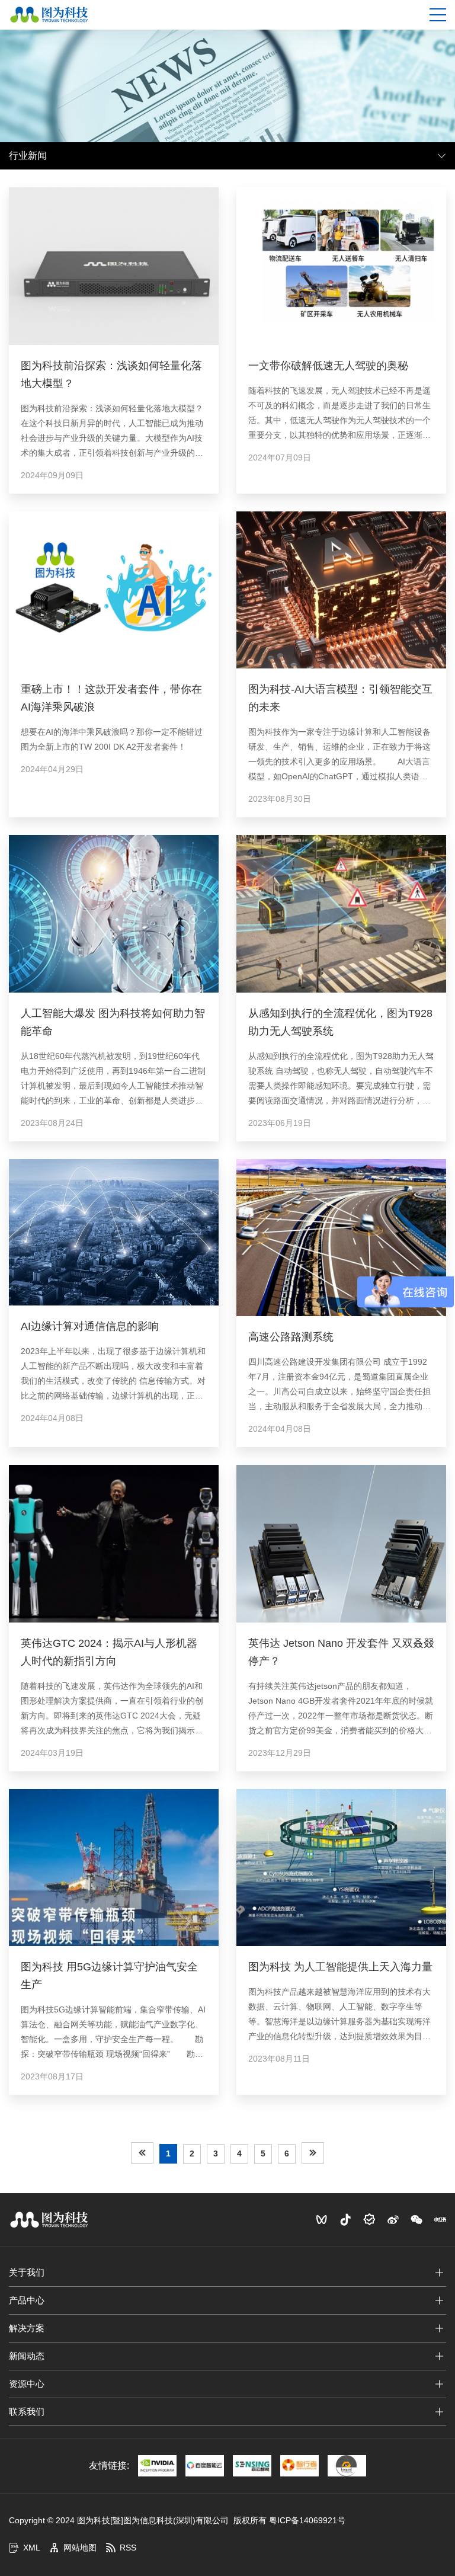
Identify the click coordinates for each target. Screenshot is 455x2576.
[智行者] (299, 2466)
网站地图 (80, 2548)
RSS (128, 2548)
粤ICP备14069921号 (307, 2520)
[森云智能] (252, 2466)
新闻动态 (27, 2356)
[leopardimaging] (347, 2466)
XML (32, 2548)
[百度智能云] (205, 2466)
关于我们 (27, 2272)
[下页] (313, 2153)
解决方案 (27, 2328)
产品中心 (27, 2300)
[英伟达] (157, 2466)
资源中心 (27, 2384)
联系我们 (27, 2412)
